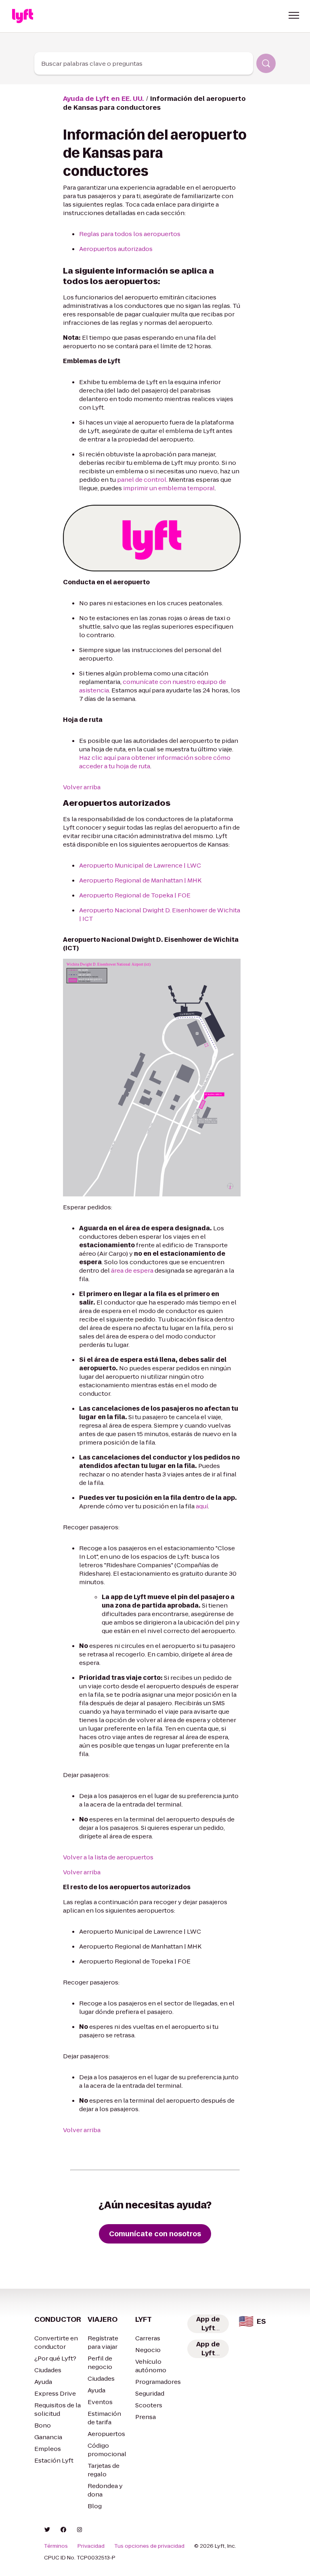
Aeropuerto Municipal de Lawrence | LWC (140, 865)
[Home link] (23, 16)
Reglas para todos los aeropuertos (130, 234)
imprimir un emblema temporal (169, 488)
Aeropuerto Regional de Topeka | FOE (135, 895)
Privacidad (91, 2546)
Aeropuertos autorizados (116, 249)
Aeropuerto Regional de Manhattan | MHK (140, 880)
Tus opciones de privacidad (149, 2546)
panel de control (142, 480)
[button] (294, 15)
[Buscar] (266, 63)
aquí (202, 1506)
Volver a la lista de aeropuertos (108, 1857)
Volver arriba (82, 787)
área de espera (132, 1270)
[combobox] (143, 63)
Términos (56, 2546)
